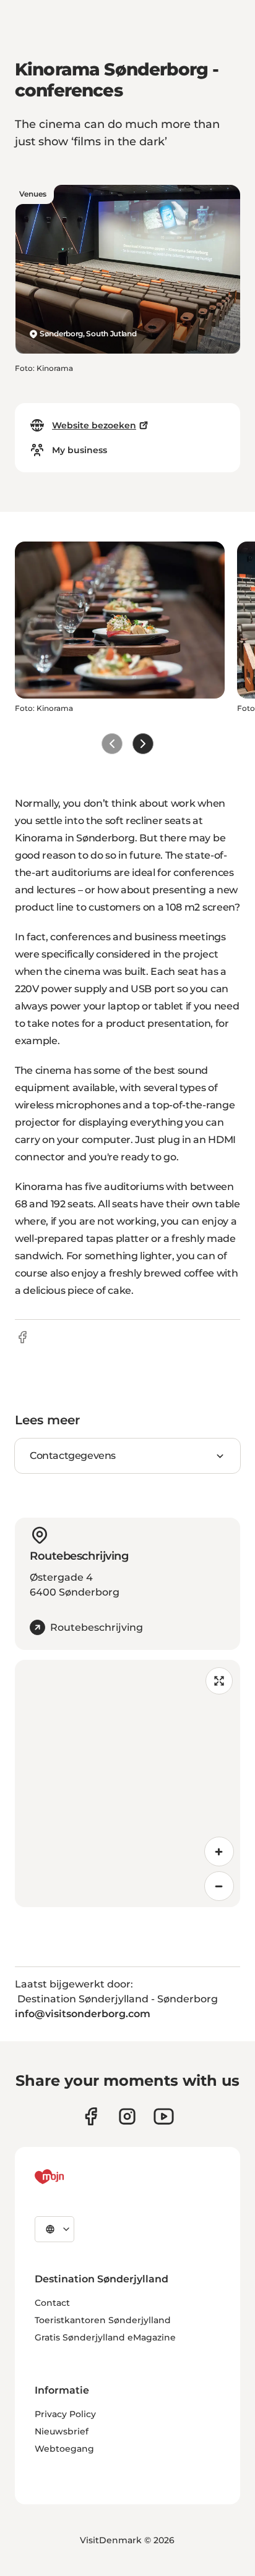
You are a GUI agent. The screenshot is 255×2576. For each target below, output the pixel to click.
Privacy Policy (65, 2414)
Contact (52, 2303)
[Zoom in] (219, 1851)
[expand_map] (219, 1681)
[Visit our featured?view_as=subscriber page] (164, 2116)
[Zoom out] (219, 1886)
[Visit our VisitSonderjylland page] (91, 2116)
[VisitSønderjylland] (72, 2177)
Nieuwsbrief (62, 2431)
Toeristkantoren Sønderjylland (103, 2320)
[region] (127, 1783)
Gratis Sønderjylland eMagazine (105, 2337)
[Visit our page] (127, 2116)
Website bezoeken (94, 425)
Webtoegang (64, 2449)
